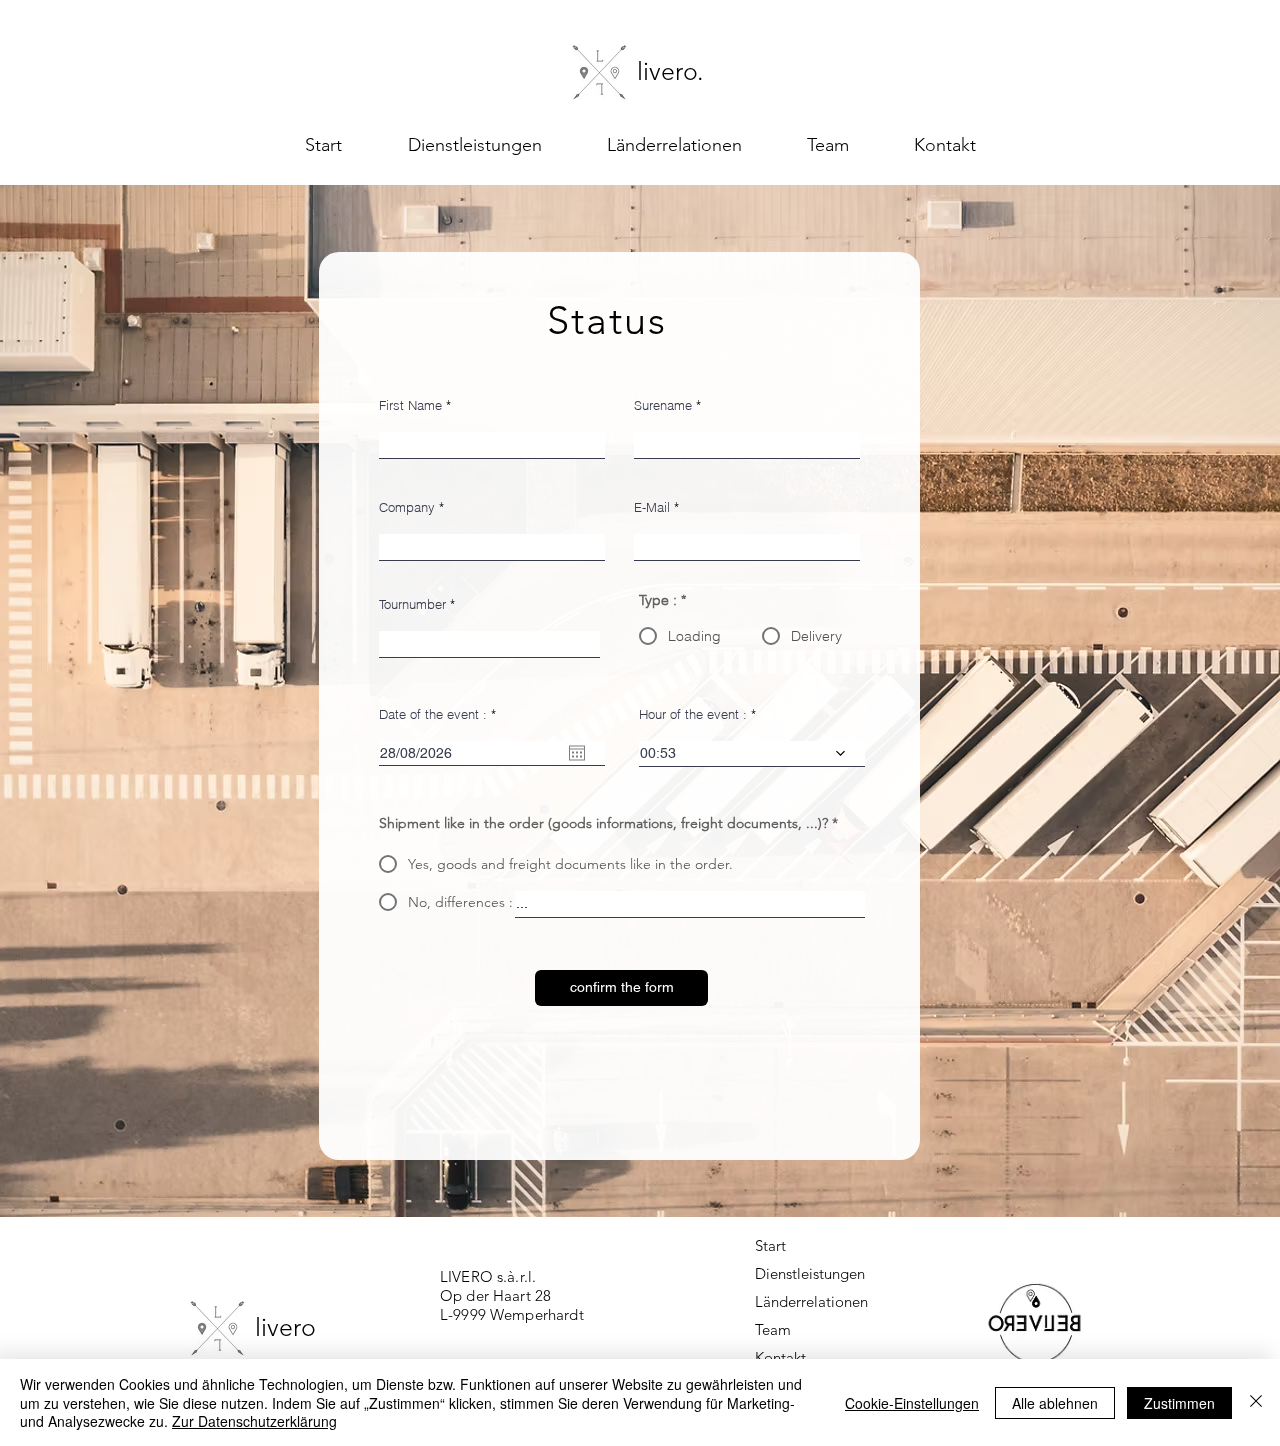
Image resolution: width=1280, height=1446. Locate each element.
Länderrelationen (797, 1301)
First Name (410, 405)
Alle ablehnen (1055, 1403)
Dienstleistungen (797, 1273)
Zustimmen (1179, 1403)
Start (770, 1245)
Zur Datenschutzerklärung (254, 1421)
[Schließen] (1256, 1402)
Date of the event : (441, 714)
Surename (663, 405)
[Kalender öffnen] (577, 753)
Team (773, 1329)
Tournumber (412, 604)
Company (407, 507)
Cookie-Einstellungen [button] (912, 1403)
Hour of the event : (693, 714)
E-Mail (652, 507)
